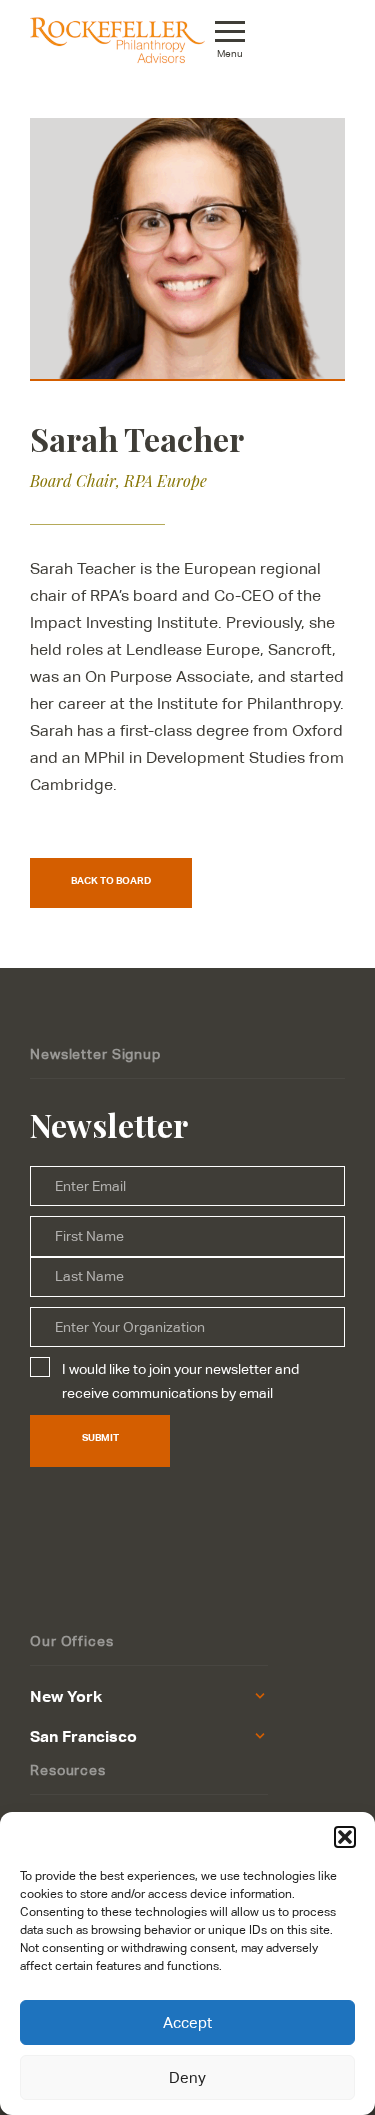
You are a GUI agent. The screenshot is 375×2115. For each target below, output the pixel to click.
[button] (345, 1837)
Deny (187, 2077)
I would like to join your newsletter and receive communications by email (180, 1381)
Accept (187, 2022)
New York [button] (66, 1696)
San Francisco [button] (83, 1736)
